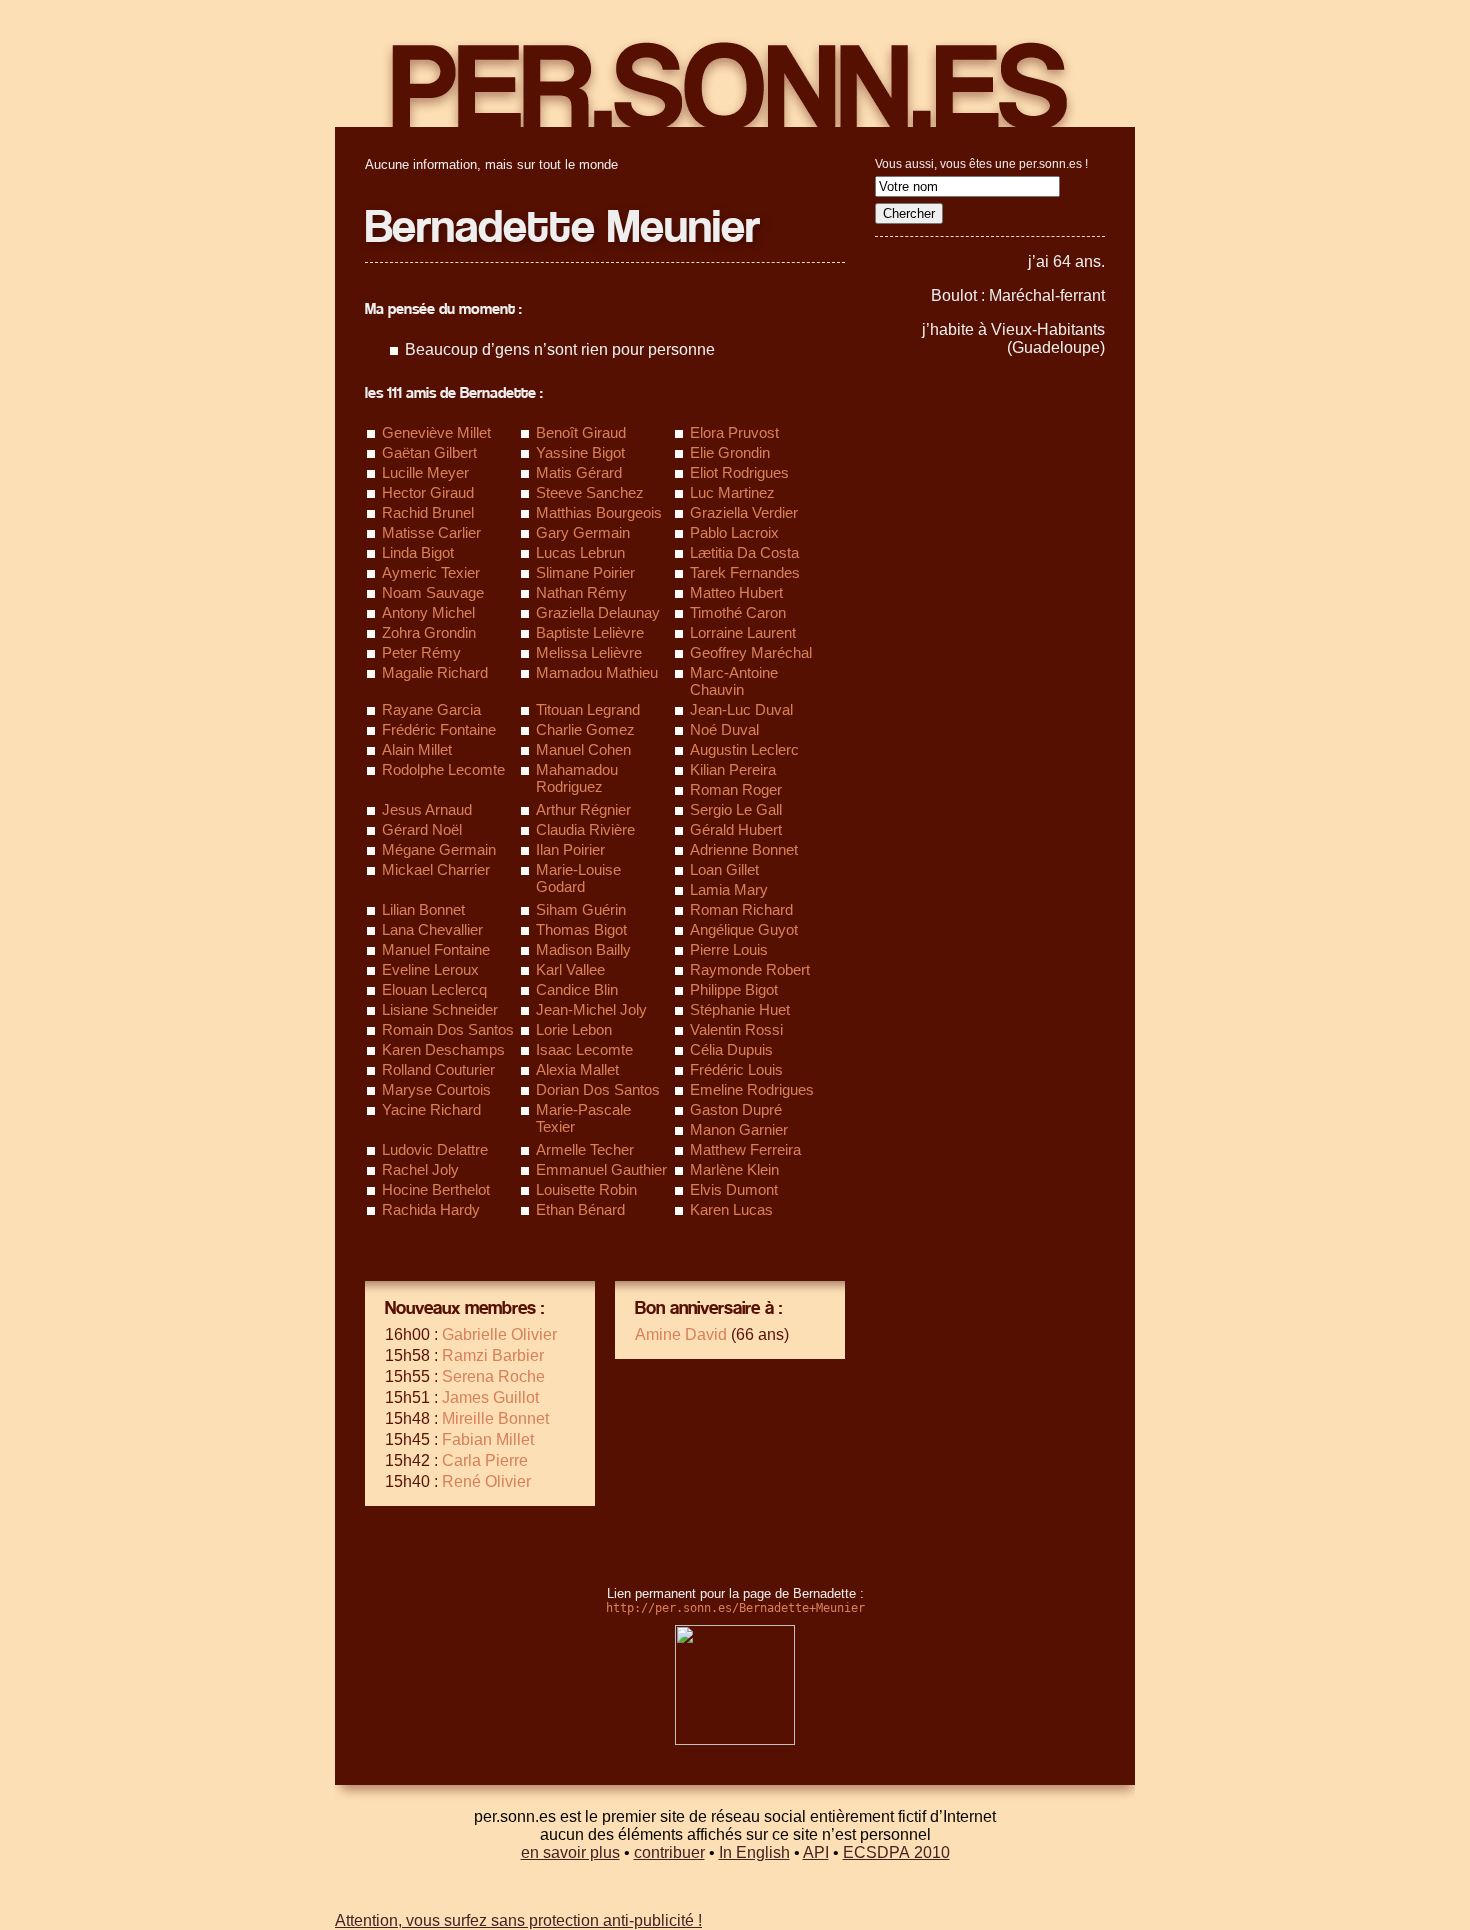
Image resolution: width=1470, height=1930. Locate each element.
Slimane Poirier (585, 572)
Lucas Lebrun (580, 552)
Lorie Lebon (574, 1029)
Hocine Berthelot (436, 1189)
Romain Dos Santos (448, 1029)
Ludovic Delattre (435, 1149)
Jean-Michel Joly (591, 1009)
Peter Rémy (421, 652)
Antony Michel (428, 612)
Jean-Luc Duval (741, 709)
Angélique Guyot (744, 929)
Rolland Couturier (438, 1069)
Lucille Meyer (425, 472)
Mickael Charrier (436, 869)
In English (754, 1852)
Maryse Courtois (436, 1089)
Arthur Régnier (583, 809)
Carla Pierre (485, 1460)
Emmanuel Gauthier (601, 1169)
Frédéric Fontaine (439, 729)
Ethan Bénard (580, 1209)
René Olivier (486, 1481)
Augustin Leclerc (744, 749)
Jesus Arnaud (427, 809)
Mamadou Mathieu (597, 672)
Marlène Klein (734, 1169)
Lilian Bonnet (423, 909)
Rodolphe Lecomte (443, 769)
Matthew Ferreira (745, 1149)
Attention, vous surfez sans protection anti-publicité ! (518, 1920)
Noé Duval (724, 729)
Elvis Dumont (734, 1189)
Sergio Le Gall (736, 809)
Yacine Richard (431, 1109)
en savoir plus (570, 1852)
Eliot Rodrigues (739, 472)
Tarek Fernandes (745, 572)
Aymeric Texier (431, 572)
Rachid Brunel (428, 512)
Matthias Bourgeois (599, 512)
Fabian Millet (488, 1439)
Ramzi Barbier (493, 1355)
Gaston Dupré (736, 1109)
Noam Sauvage (433, 592)
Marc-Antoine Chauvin (734, 681)
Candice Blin (577, 989)
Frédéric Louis (736, 1069)
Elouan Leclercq (434, 989)
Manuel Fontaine (436, 949)
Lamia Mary (729, 889)
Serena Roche (493, 1376)
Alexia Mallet (577, 1069)
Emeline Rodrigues (752, 1089)
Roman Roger (736, 789)
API (816, 1852)
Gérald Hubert (736, 829)
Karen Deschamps (443, 1049)
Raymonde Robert (750, 969)
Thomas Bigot (581, 929)
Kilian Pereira (733, 769)
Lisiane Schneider (440, 1009)
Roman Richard (741, 909)
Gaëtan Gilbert (429, 452)
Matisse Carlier (431, 532)
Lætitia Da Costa (744, 552)
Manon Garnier (739, 1129)
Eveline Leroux (430, 969)
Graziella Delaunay (598, 612)
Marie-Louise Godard (578, 878)
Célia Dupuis (731, 1049)
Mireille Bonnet (495, 1418)
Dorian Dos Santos (598, 1089)
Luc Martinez (732, 492)
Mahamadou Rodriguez (577, 778)
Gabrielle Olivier (499, 1334)
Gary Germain (583, 532)
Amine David (681, 1334)
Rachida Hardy (431, 1209)
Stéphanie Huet (740, 1009)
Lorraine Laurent (743, 632)
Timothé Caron (738, 612)
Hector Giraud (428, 492)
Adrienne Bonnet (744, 849)
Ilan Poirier (570, 849)
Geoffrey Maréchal (751, 652)
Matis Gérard (579, 472)
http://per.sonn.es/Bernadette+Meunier (735, 1608)
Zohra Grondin (429, 632)
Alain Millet (417, 749)
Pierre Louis (729, 949)
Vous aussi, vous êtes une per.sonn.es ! (981, 164)
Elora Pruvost (734, 432)
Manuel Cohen (583, 749)
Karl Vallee (570, 969)
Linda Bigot (418, 552)
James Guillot (490, 1397)
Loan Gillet (724, 869)
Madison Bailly (583, 949)
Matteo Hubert (736, 592)
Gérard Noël (422, 829)
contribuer (669, 1852)
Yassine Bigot (580, 452)
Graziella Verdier (744, 512)
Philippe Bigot (734, 989)
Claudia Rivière (585, 829)
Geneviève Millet (436, 432)
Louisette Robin (586, 1189)
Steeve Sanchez (590, 492)
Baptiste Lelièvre (590, 632)
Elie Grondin (730, 452)
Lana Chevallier (432, 929)
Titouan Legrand (588, 709)
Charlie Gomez (585, 729)
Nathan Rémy (581, 592)
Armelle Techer (585, 1149)
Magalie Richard (435, 672)
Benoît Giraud (581, 432)
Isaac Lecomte (584, 1049)
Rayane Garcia (431, 709)
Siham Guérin (581, 909)
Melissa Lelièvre (589, 652)
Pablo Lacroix (734, 532)
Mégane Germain (439, 849)
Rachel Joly (420, 1169)
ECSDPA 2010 (896, 1852)
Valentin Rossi (736, 1029)
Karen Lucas (731, 1209)
